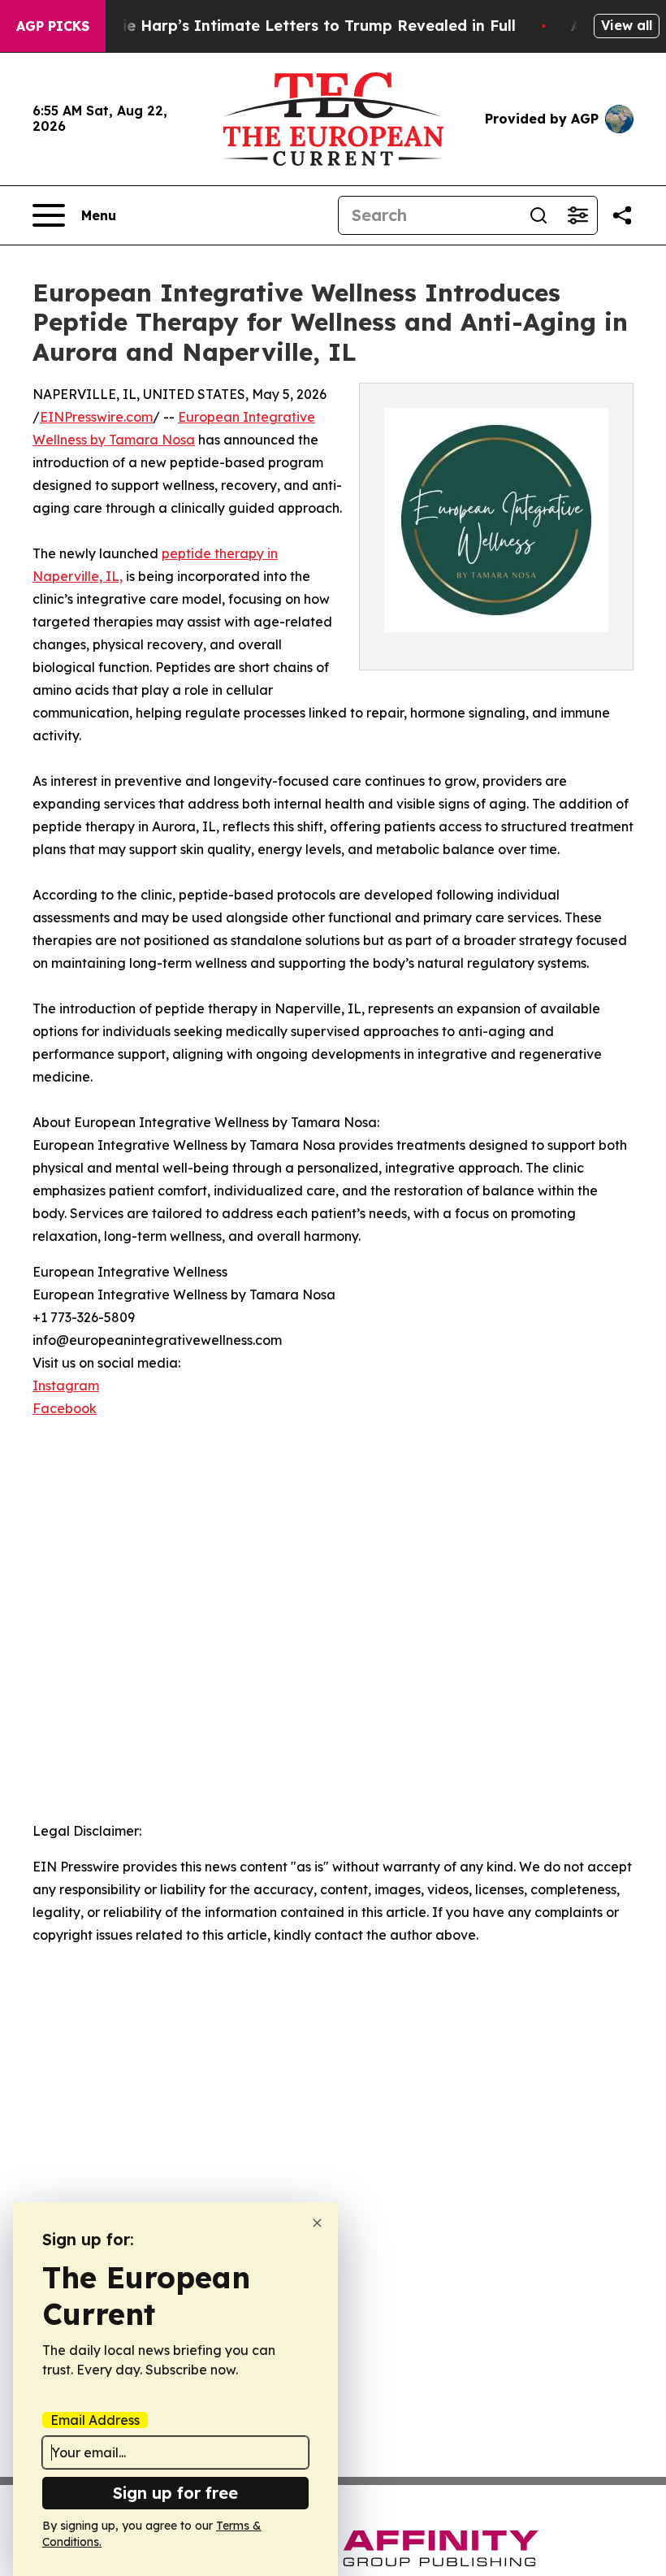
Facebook (65, 1408)
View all (627, 25)
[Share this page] (622, 215)
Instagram (66, 1386)
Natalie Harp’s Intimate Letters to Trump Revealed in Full (298, 26)
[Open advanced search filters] (577, 215)
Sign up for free (175, 2493)
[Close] (317, 2223)
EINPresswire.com (96, 417)
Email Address (95, 2420)
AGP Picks (53, 26)
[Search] (538, 215)
